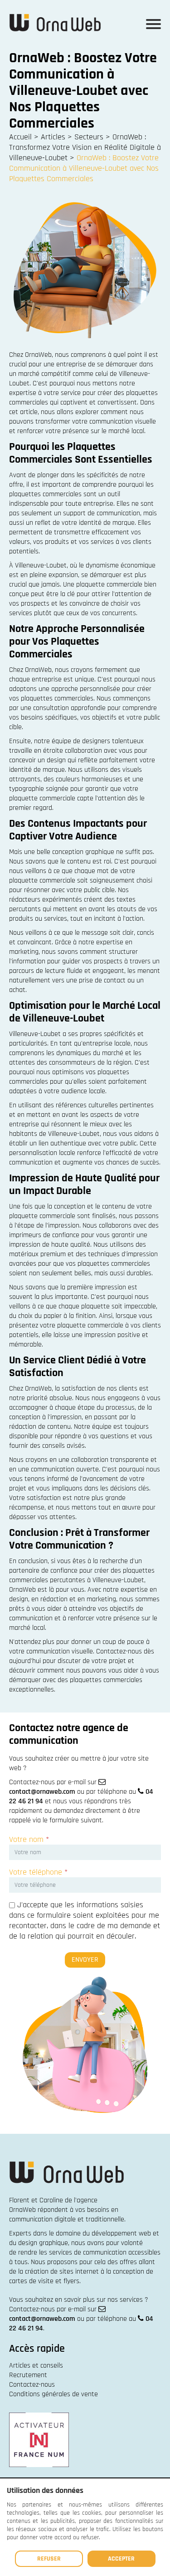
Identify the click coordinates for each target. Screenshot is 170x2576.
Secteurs (89, 137)
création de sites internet (62, 2272)
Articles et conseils (36, 2366)
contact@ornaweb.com (42, 1792)
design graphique (43, 2243)
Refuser (49, 2559)
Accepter (121, 2559)
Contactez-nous (32, 2385)
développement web (121, 2233)
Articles (53, 137)
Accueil (20, 137)
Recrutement (28, 2375)
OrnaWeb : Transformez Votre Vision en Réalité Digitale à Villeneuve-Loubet (85, 147)
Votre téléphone (38, 1872)
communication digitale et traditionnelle (67, 2219)
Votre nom (29, 1839)
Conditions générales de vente (53, 2394)
